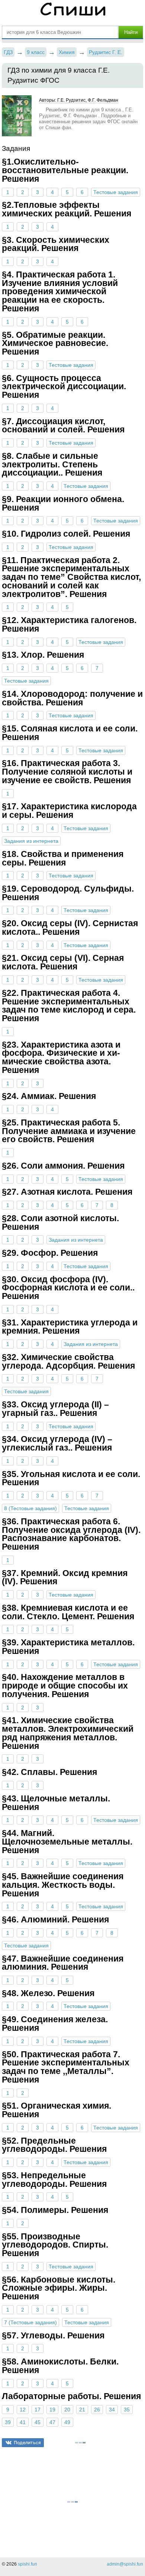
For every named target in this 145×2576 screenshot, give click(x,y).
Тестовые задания (116, 192)
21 (82, 2410)
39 (8, 2422)
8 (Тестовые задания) (30, 1508)
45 (38, 2422)
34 (112, 2410)
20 (67, 2410)
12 (23, 2410)
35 (127, 2410)
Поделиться (27, 2442)
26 (97, 2410)
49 (67, 2422)
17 (38, 2410)
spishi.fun (28, 2564)
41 (23, 2422)
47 (52, 2422)
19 (52, 2410)
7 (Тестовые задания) (30, 2322)
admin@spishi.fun (125, 2564)
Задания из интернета (31, 841)
